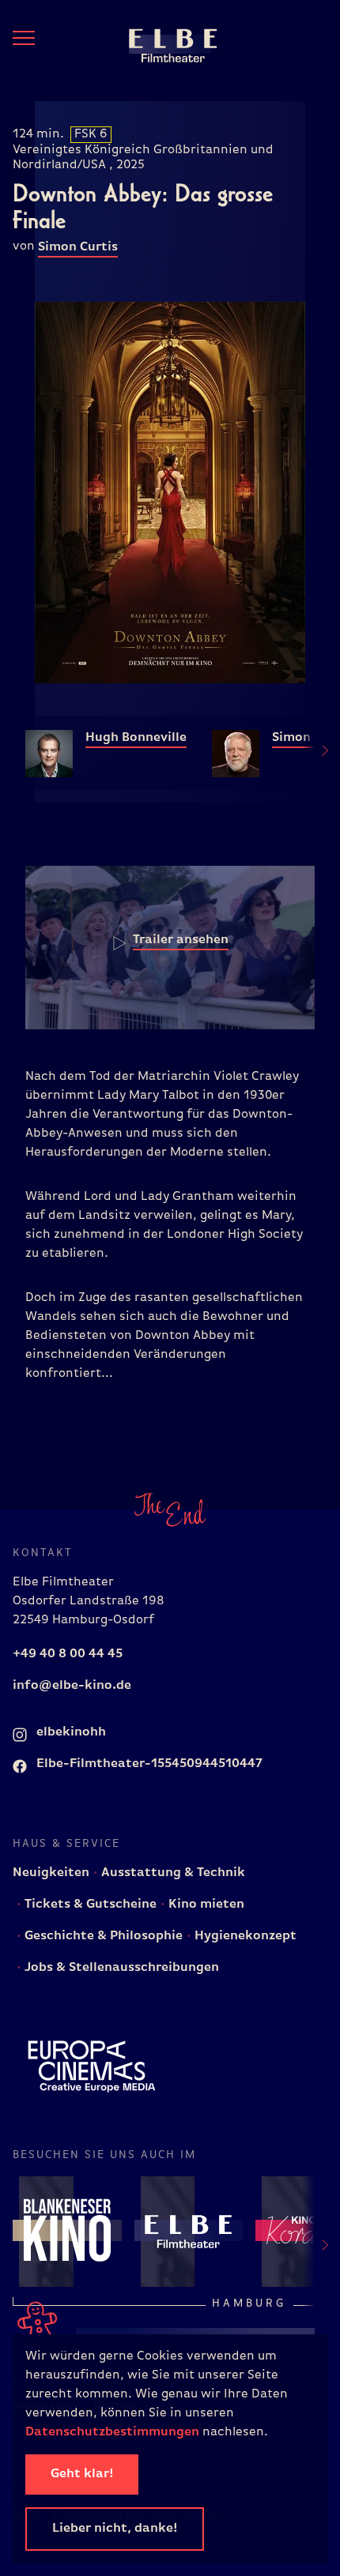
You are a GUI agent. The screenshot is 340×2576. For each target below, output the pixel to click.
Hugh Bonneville (136, 738)
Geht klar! (82, 2474)
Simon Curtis (78, 247)
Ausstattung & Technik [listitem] (172, 1873)
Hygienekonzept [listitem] (244, 1936)
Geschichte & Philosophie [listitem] (102, 1936)
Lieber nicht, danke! (115, 2529)
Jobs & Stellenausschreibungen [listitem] (120, 1968)
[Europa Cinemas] (92, 2066)
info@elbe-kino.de (72, 1686)
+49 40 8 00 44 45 (68, 1654)
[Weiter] (315, 753)
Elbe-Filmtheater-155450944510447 (148, 1764)
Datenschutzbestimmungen (112, 2432)
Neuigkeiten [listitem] (51, 1873)
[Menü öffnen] (24, 38)
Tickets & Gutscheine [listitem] (89, 1905)
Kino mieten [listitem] (205, 1905)
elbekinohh (70, 1732)
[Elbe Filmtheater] (161, 44)
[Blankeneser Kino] (67, 2231)
